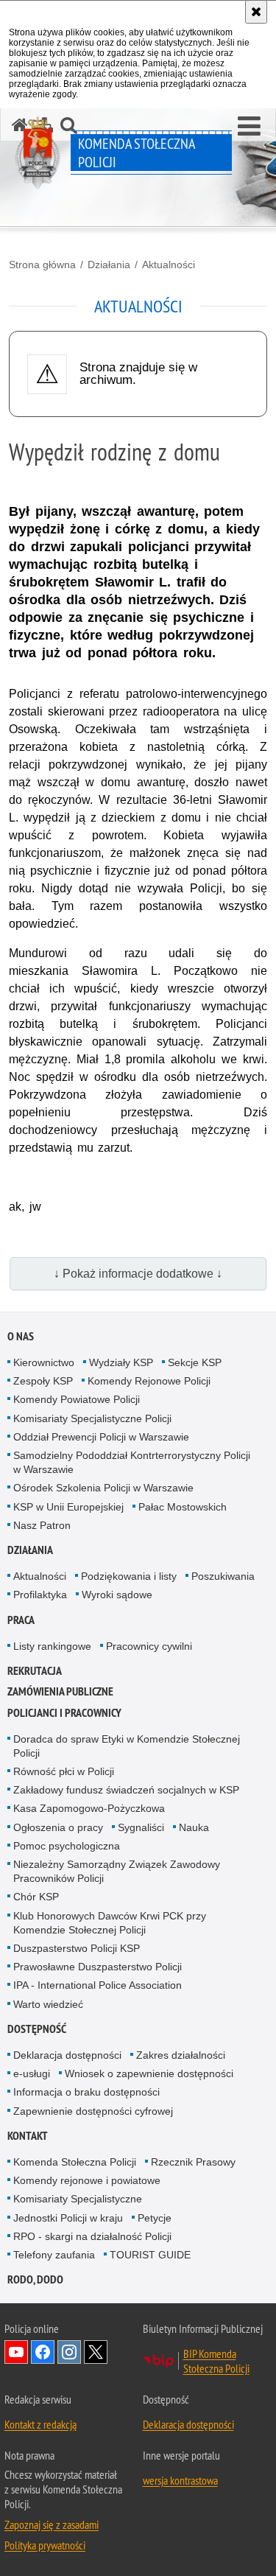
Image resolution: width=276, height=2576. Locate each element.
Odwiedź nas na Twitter (96, 2352)
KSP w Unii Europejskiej (68, 1507)
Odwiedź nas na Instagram (69, 2352)
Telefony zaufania (54, 2255)
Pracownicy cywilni (149, 1646)
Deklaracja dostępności (67, 2055)
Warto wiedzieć (48, 2004)
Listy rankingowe (52, 1646)
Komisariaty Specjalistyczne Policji (92, 1418)
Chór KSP (36, 1897)
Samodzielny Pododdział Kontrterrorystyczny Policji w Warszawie (132, 1462)
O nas (21, 1336)
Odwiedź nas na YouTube (16, 2352)
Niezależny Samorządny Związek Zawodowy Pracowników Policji (117, 1871)
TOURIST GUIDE (150, 2255)
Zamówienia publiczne (60, 1691)
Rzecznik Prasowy (193, 2162)
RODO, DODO (35, 2279)
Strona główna (42, 265)
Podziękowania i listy (129, 1576)
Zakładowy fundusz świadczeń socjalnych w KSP (126, 1790)
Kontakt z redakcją (40, 2424)
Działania (109, 265)
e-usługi (32, 2073)
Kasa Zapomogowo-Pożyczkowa (89, 1808)
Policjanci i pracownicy (64, 1713)
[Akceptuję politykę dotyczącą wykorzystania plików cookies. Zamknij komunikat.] (256, 12)
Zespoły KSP (43, 1381)
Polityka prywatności (45, 2545)
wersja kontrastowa (180, 2480)
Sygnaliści (141, 1827)
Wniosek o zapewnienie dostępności (149, 2073)
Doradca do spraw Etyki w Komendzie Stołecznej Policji (127, 1746)
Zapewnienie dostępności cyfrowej (93, 2111)
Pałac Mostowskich (183, 1507)
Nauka (194, 1827)
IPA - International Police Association (98, 1985)
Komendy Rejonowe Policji (149, 1381)
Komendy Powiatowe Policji (77, 1399)
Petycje (155, 2218)
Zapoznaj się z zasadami (52, 2524)
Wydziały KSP (121, 1362)
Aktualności (169, 265)
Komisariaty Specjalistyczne (78, 2199)
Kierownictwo (44, 1362)
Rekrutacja (35, 1671)
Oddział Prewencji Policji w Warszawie (101, 1437)
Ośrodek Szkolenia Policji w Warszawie (103, 1488)
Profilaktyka (40, 1595)
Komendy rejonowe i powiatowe (87, 2180)
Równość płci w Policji (64, 1771)
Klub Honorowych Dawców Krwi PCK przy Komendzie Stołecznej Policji (110, 1923)
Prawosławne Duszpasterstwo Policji (98, 1967)
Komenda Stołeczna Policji (75, 2162)
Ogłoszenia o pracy (58, 1827)
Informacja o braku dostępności (86, 2092)
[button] (249, 127)
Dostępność (37, 2029)
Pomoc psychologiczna (67, 1846)
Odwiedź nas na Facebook (43, 2352)
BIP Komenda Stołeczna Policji (216, 2361)
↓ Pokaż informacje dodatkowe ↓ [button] (138, 1274)
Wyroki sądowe (117, 1595)
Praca (21, 1620)
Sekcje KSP (195, 1362)
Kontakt (28, 2136)
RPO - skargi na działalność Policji (92, 2236)
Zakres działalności (181, 2055)
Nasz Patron (42, 1525)
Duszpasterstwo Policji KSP (77, 1948)
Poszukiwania (223, 1576)
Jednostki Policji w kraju (68, 2218)
